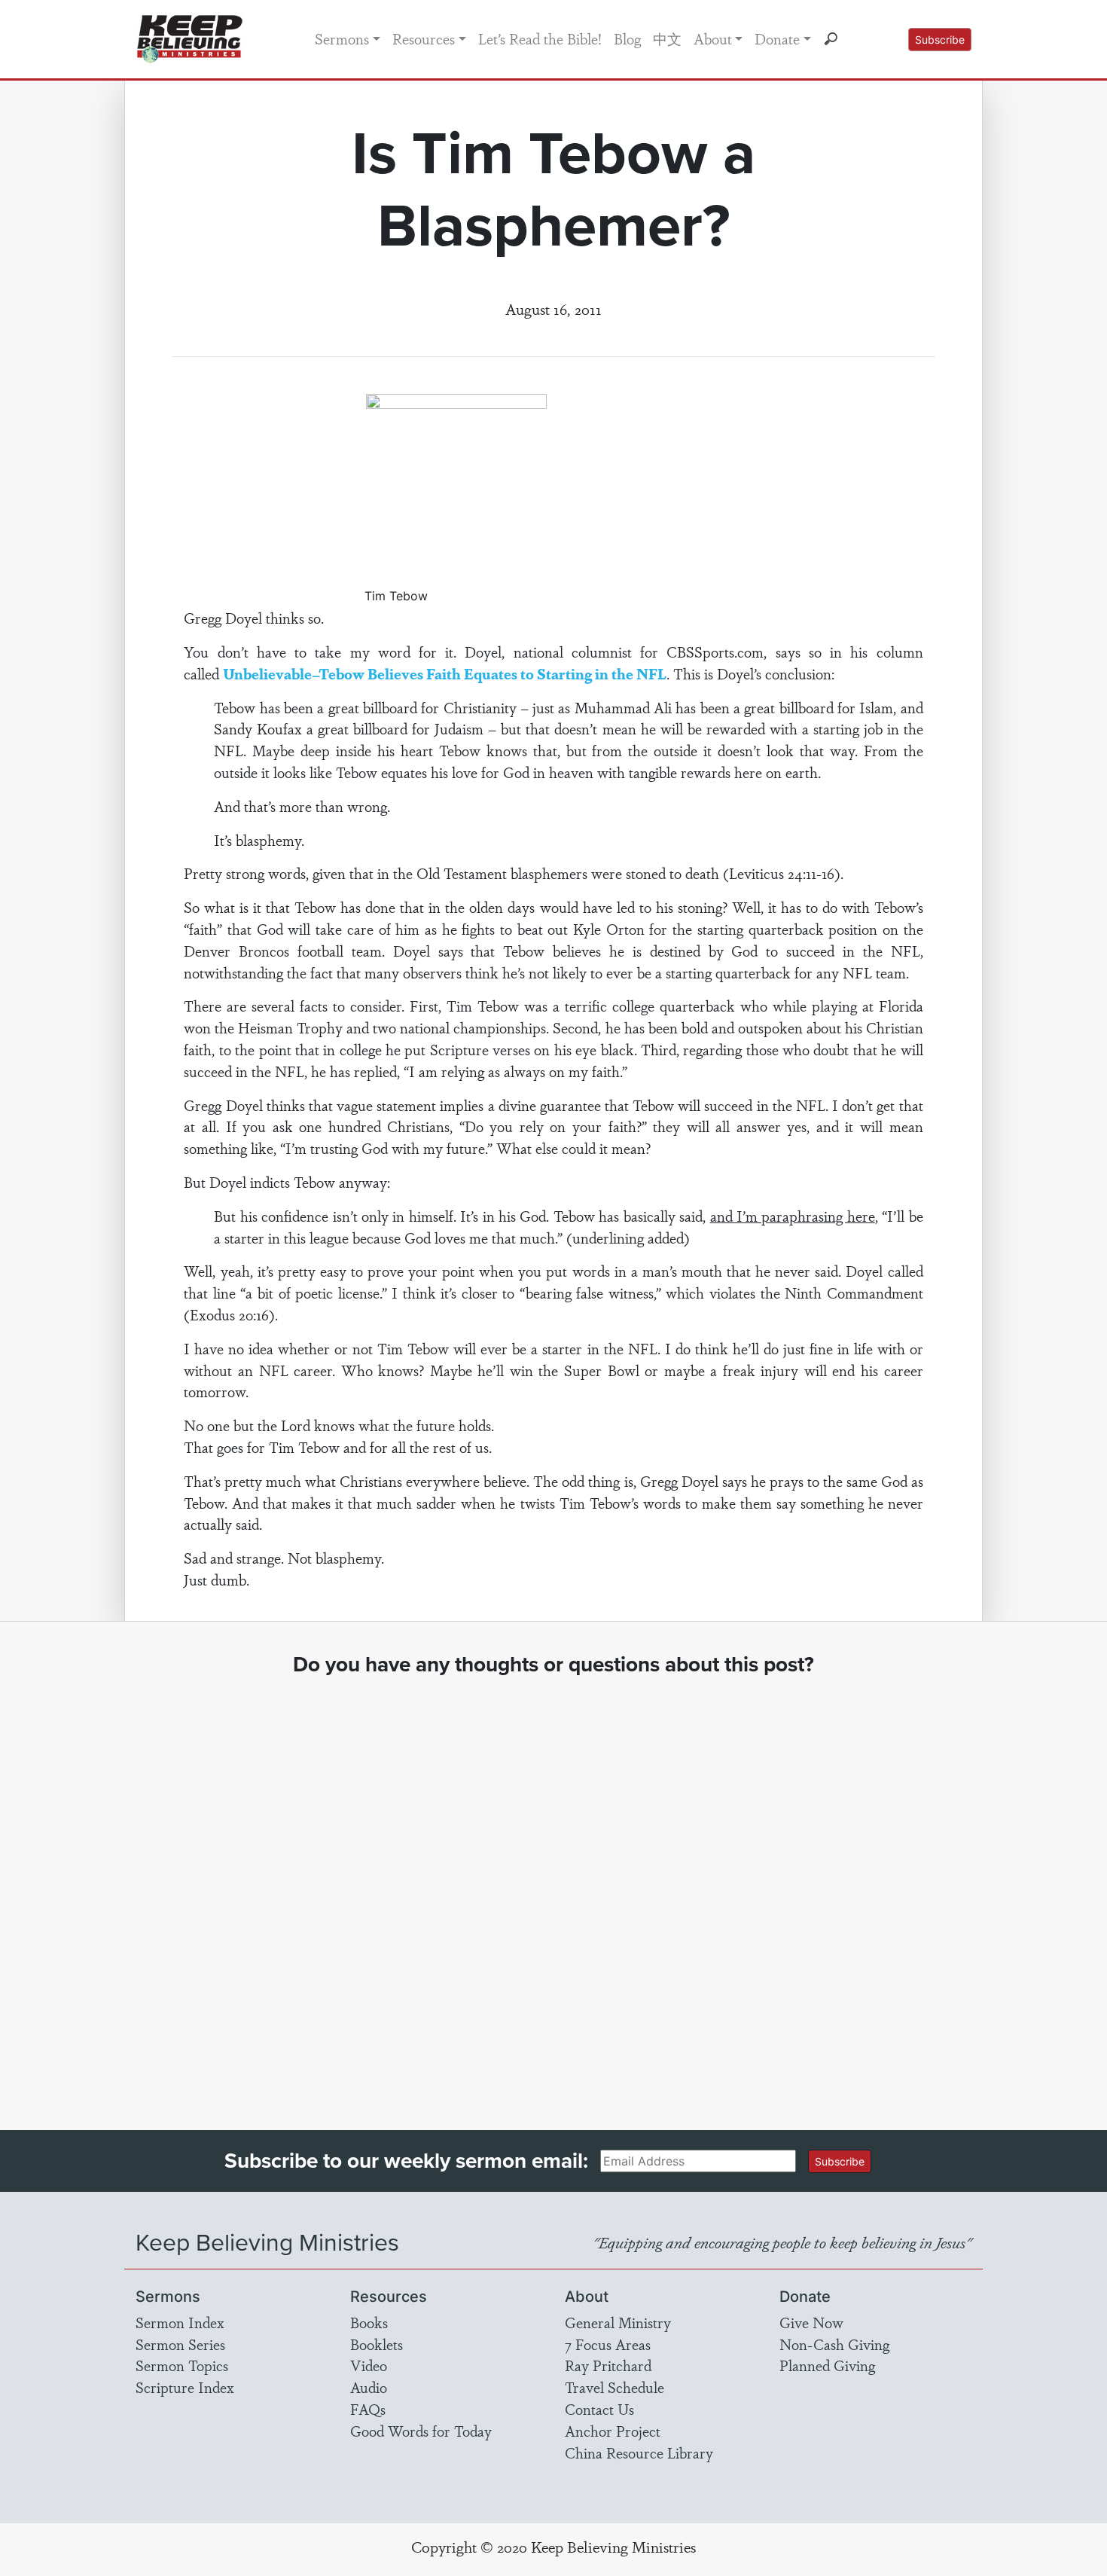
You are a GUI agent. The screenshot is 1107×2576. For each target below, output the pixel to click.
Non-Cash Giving (834, 2344)
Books (369, 2322)
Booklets (377, 2344)
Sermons (342, 38)
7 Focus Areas (608, 2344)
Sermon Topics (182, 2365)
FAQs (368, 2409)
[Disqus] (554, 1889)
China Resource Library (639, 2452)
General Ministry (618, 2322)
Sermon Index (180, 2322)
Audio (369, 2387)
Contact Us (599, 2409)
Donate (777, 38)
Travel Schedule (614, 2387)
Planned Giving (827, 2365)
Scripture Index (185, 2387)
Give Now (811, 2322)
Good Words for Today (421, 2431)
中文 (667, 38)
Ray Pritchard (608, 2365)
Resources (424, 38)
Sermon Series (180, 2344)
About (713, 38)
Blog (627, 38)
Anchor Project (613, 2431)
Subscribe (940, 40)
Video (369, 2365)
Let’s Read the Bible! (540, 38)
